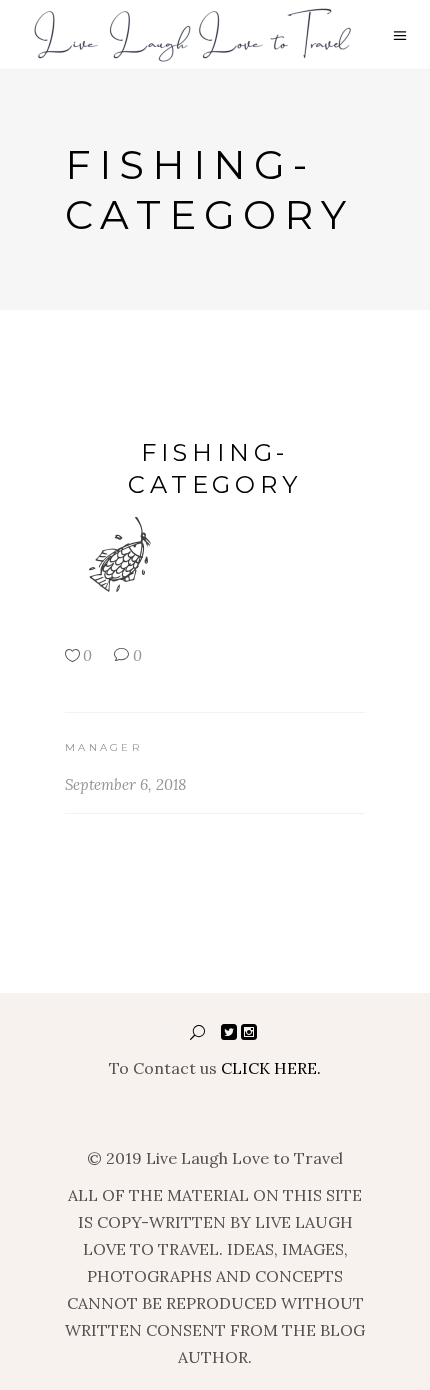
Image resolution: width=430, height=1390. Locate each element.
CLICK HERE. (271, 1068)
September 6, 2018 (125, 784)
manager (103, 747)
